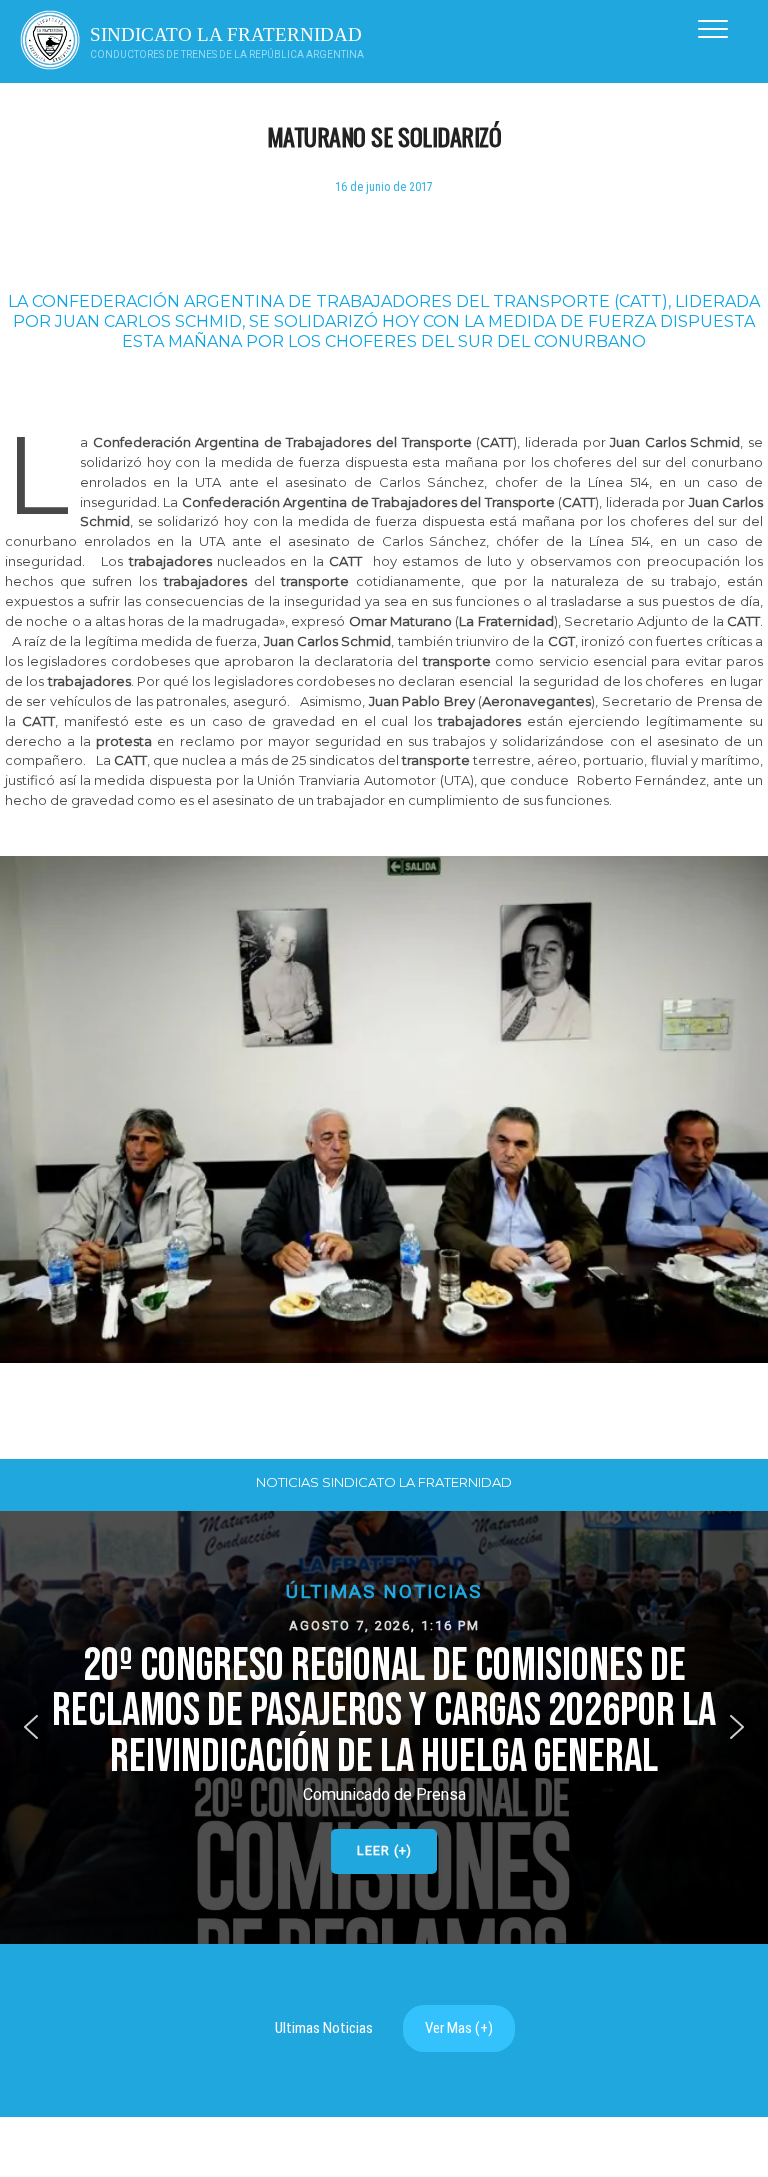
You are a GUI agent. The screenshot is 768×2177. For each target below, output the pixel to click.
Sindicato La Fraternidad (226, 34)
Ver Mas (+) (459, 2028)
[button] (384, 1727)
